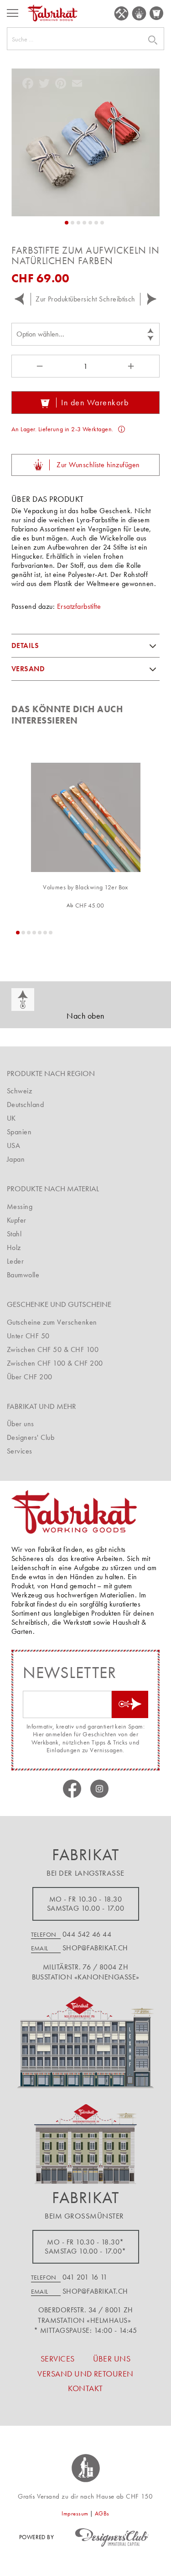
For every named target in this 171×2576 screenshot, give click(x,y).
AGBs (102, 2513)
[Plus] (132, 366)
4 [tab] (34, 933)
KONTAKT (85, 2388)
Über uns (21, 1424)
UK (11, 1118)
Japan (16, 1159)
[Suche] (141, 40)
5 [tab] (40, 933)
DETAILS (25, 645)
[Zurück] (19, 299)
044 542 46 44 (87, 1934)
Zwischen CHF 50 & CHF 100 (53, 1349)
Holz (14, 1247)
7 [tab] (51, 933)
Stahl (14, 1234)
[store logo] (52, 13)
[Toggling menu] (13, 13)
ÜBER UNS (112, 2359)
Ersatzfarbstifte (79, 606)
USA (13, 1145)
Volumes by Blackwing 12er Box (85, 887)
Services (20, 1451)
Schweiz (19, 1091)
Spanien (19, 1132)
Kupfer (17, 1220)
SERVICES (121, 13)
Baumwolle (23, 1275)
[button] (67, 223)
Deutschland (25, 1104)
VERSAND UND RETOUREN (85, 2374)
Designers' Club (31, 1437)
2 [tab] (23, 933)
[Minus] (39, 366)
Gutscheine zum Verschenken (52, 1322)
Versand (28, 669)
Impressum (75, 2513)
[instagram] (99, 1789)
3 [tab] (29, 933)
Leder (15, 1261)
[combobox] (85, 39)
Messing (20, 1206)
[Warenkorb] (157, 13)
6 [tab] (45, 933)
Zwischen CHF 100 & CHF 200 (55, 1363)
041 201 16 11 (85, 2277)
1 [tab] (18, 933)
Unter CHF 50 (28, 1336)
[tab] (85, 646)
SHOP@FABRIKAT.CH (95, 1948)
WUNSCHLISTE (139, 13)
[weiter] (152, 299)
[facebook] (72, 1789)
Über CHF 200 (30, 1377)
